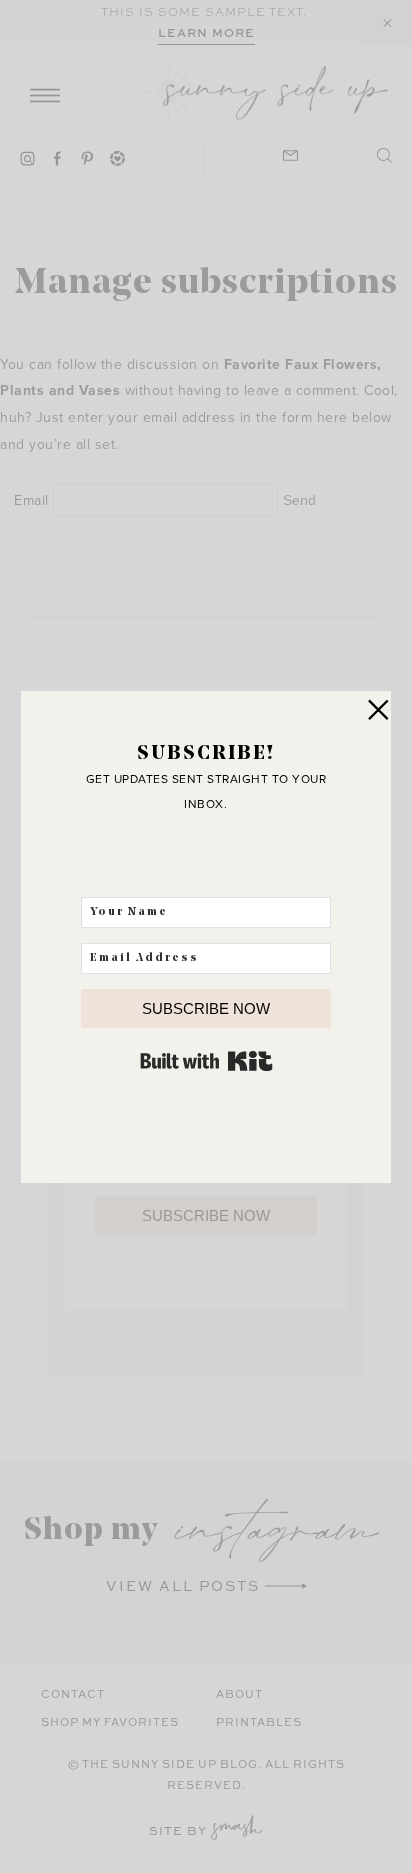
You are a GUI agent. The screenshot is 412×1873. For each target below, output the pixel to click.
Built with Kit (206, 1061)
